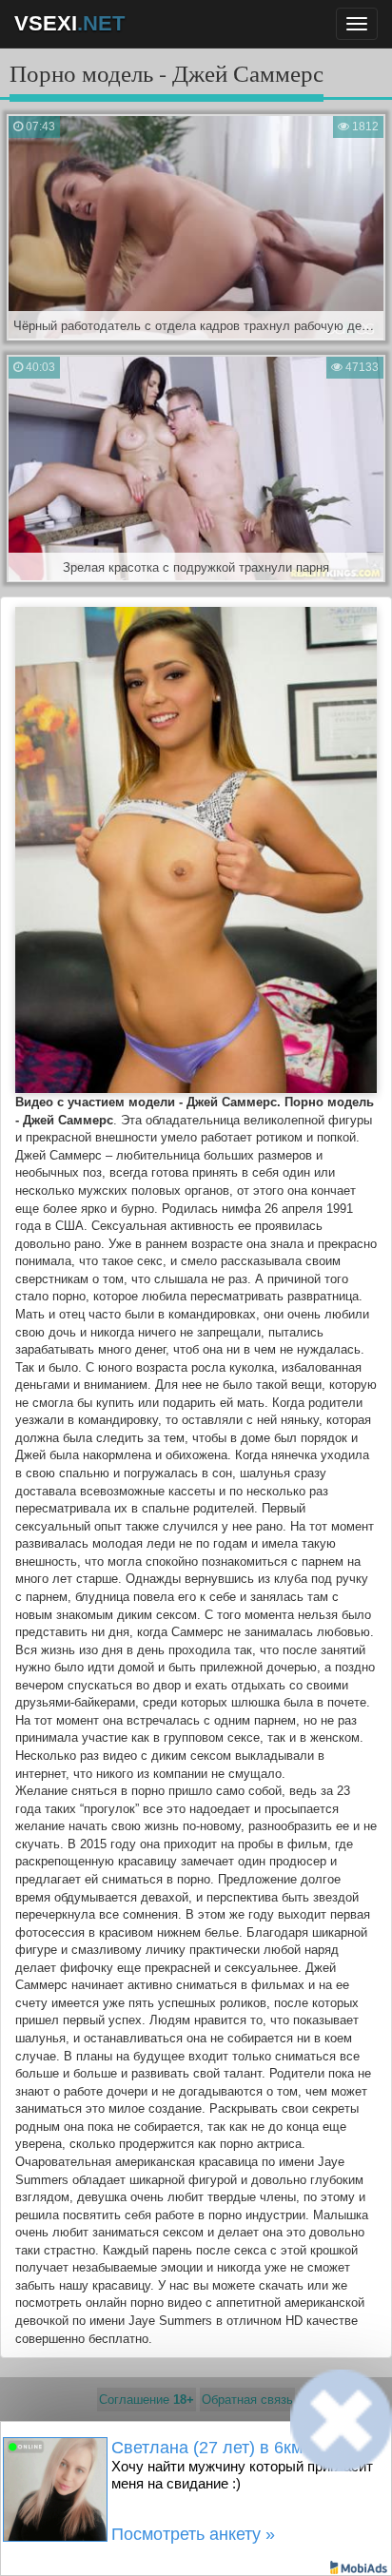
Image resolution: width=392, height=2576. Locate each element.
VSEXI (69, 23)
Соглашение (147, 2400)
